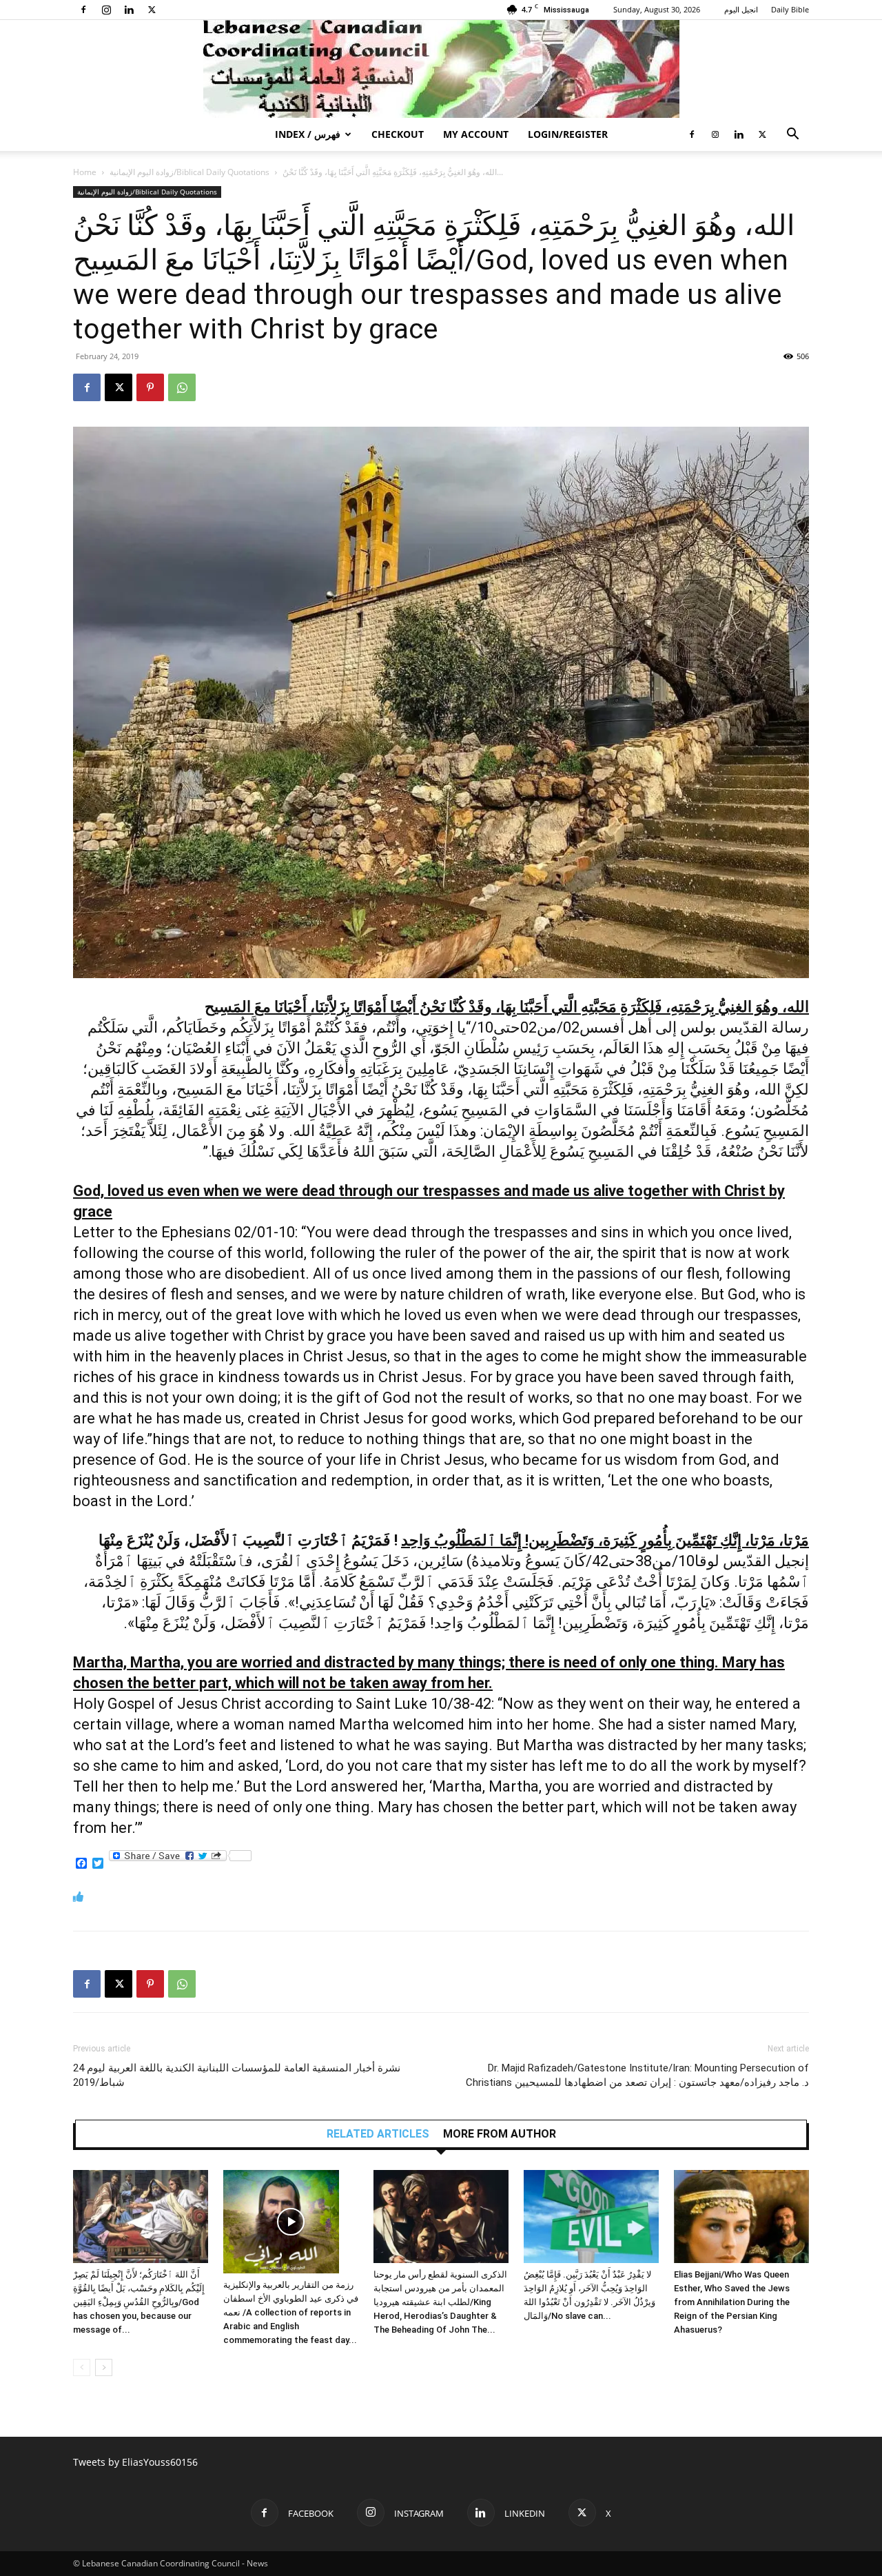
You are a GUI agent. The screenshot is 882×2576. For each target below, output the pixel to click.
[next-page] (104, 2367)
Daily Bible (790, 9)
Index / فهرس (308, 134)
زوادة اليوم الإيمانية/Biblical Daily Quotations (189, 172)
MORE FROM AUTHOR (500, 2134)
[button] (792, 135)
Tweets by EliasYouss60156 (135, 2462)
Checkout (398, 134)
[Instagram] (106, 10)
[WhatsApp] (182, 387)
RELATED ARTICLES (378, 2134)
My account (476, 134)
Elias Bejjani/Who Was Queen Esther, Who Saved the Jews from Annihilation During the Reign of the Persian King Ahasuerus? (732, 2302)
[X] (152, 10)
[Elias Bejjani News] (441, 69)
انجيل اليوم (741, 9)
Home (85, 172)
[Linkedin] (129, 10)
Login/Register (568, 134)
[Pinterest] (150, 387)
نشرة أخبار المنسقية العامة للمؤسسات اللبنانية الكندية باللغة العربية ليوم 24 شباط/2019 (237, 2075)
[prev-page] (82, 2367)
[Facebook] (83, 10)
